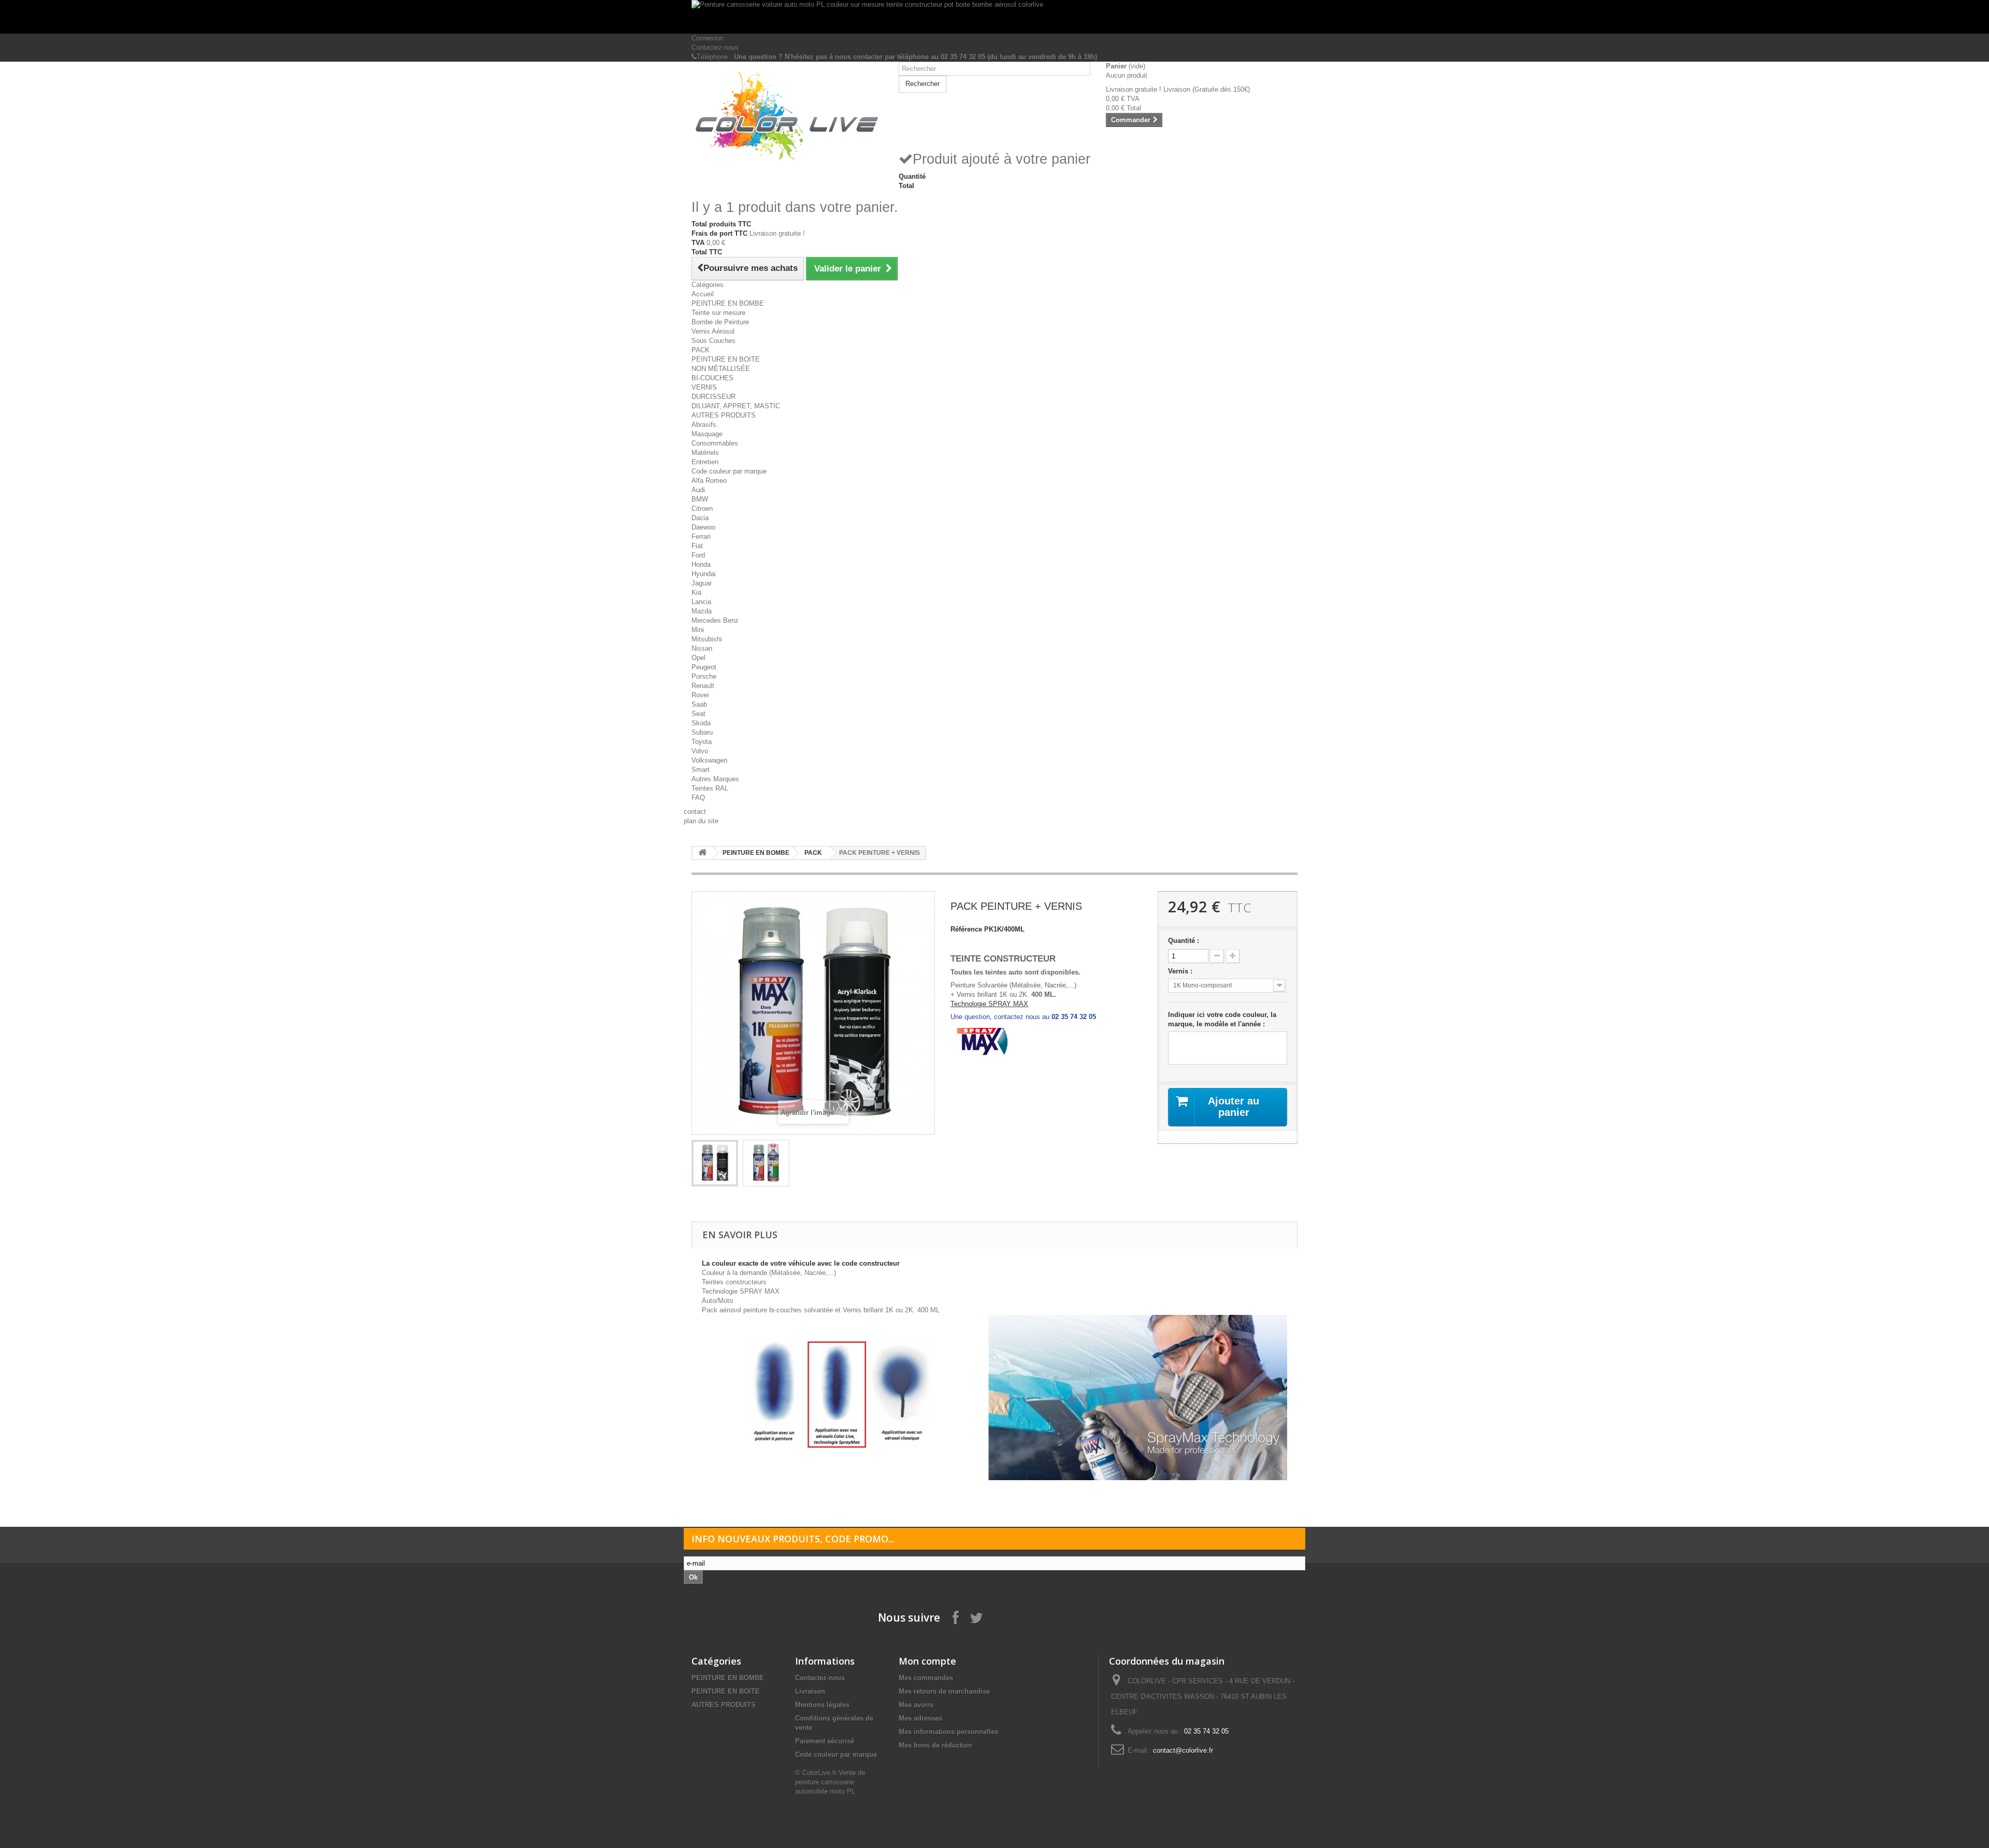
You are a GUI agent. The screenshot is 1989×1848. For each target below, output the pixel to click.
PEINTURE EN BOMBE (728, 303)
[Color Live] (787, 116)
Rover (700, 695)
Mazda (702, 611)
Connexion (707, 38)
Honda (701, 564)
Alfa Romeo (709, 481)
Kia (696, 592)
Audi (698, 490)
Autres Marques (715, 779)
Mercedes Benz (715, 620)
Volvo (700, 751)
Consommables (715, 443)
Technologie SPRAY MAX (989, 1004)
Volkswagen (709, 760)
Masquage (707, 434)
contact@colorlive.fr (1183, 1750)
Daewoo (703, 527)
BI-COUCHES (712, 378)
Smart (701, 770)
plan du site (701, 821)
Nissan (702, 648)
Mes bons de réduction (935, 1745)
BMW (700, 499)
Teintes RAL (710, 788)
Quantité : (1184, 941)
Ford (698, 555)
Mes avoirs (916, 1705)
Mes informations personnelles (948, 1732)
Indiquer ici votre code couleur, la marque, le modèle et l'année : (1222, 1019)
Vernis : (1181, 971)
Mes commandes (926, 1678)
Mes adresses (920, 1718)
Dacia (700, 518)
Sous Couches (714, 341)
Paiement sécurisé (825, 1741)
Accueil (703, 294)
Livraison (810, 1691)
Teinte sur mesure (718, 313)
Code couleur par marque (729, 471)
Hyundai (704, 574)
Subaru (702, 732)
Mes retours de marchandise (944, 1691)
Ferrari (701, 536)
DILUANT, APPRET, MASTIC (736, 406)
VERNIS (704, 387)
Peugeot (704, 667)
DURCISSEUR (714, 397)
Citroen (702, 508)
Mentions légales (822, 1705)
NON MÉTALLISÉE (721, 369)
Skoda (701, 723)
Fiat (697, 546)
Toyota (702, 742)
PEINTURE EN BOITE (726, 359)
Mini (698, 630)
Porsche (704, 676)
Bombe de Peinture (720, 322)
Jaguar (702, 583)
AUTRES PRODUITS (724, 415)
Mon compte (927, 1661)
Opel (698, 658)
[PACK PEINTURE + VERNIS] (715, 1163)
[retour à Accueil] (702, 853)
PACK (701, 350)
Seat (698, 714)
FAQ (698, 798)
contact (695, 812)
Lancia (701, 602)
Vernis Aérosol (713, 331)
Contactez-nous (715, 47)
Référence (966, 929)
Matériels (705, 453)
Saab (699, 704)
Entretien (705, 462)
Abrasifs (704, 425)
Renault (703, 686)
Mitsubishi (707, 639)
